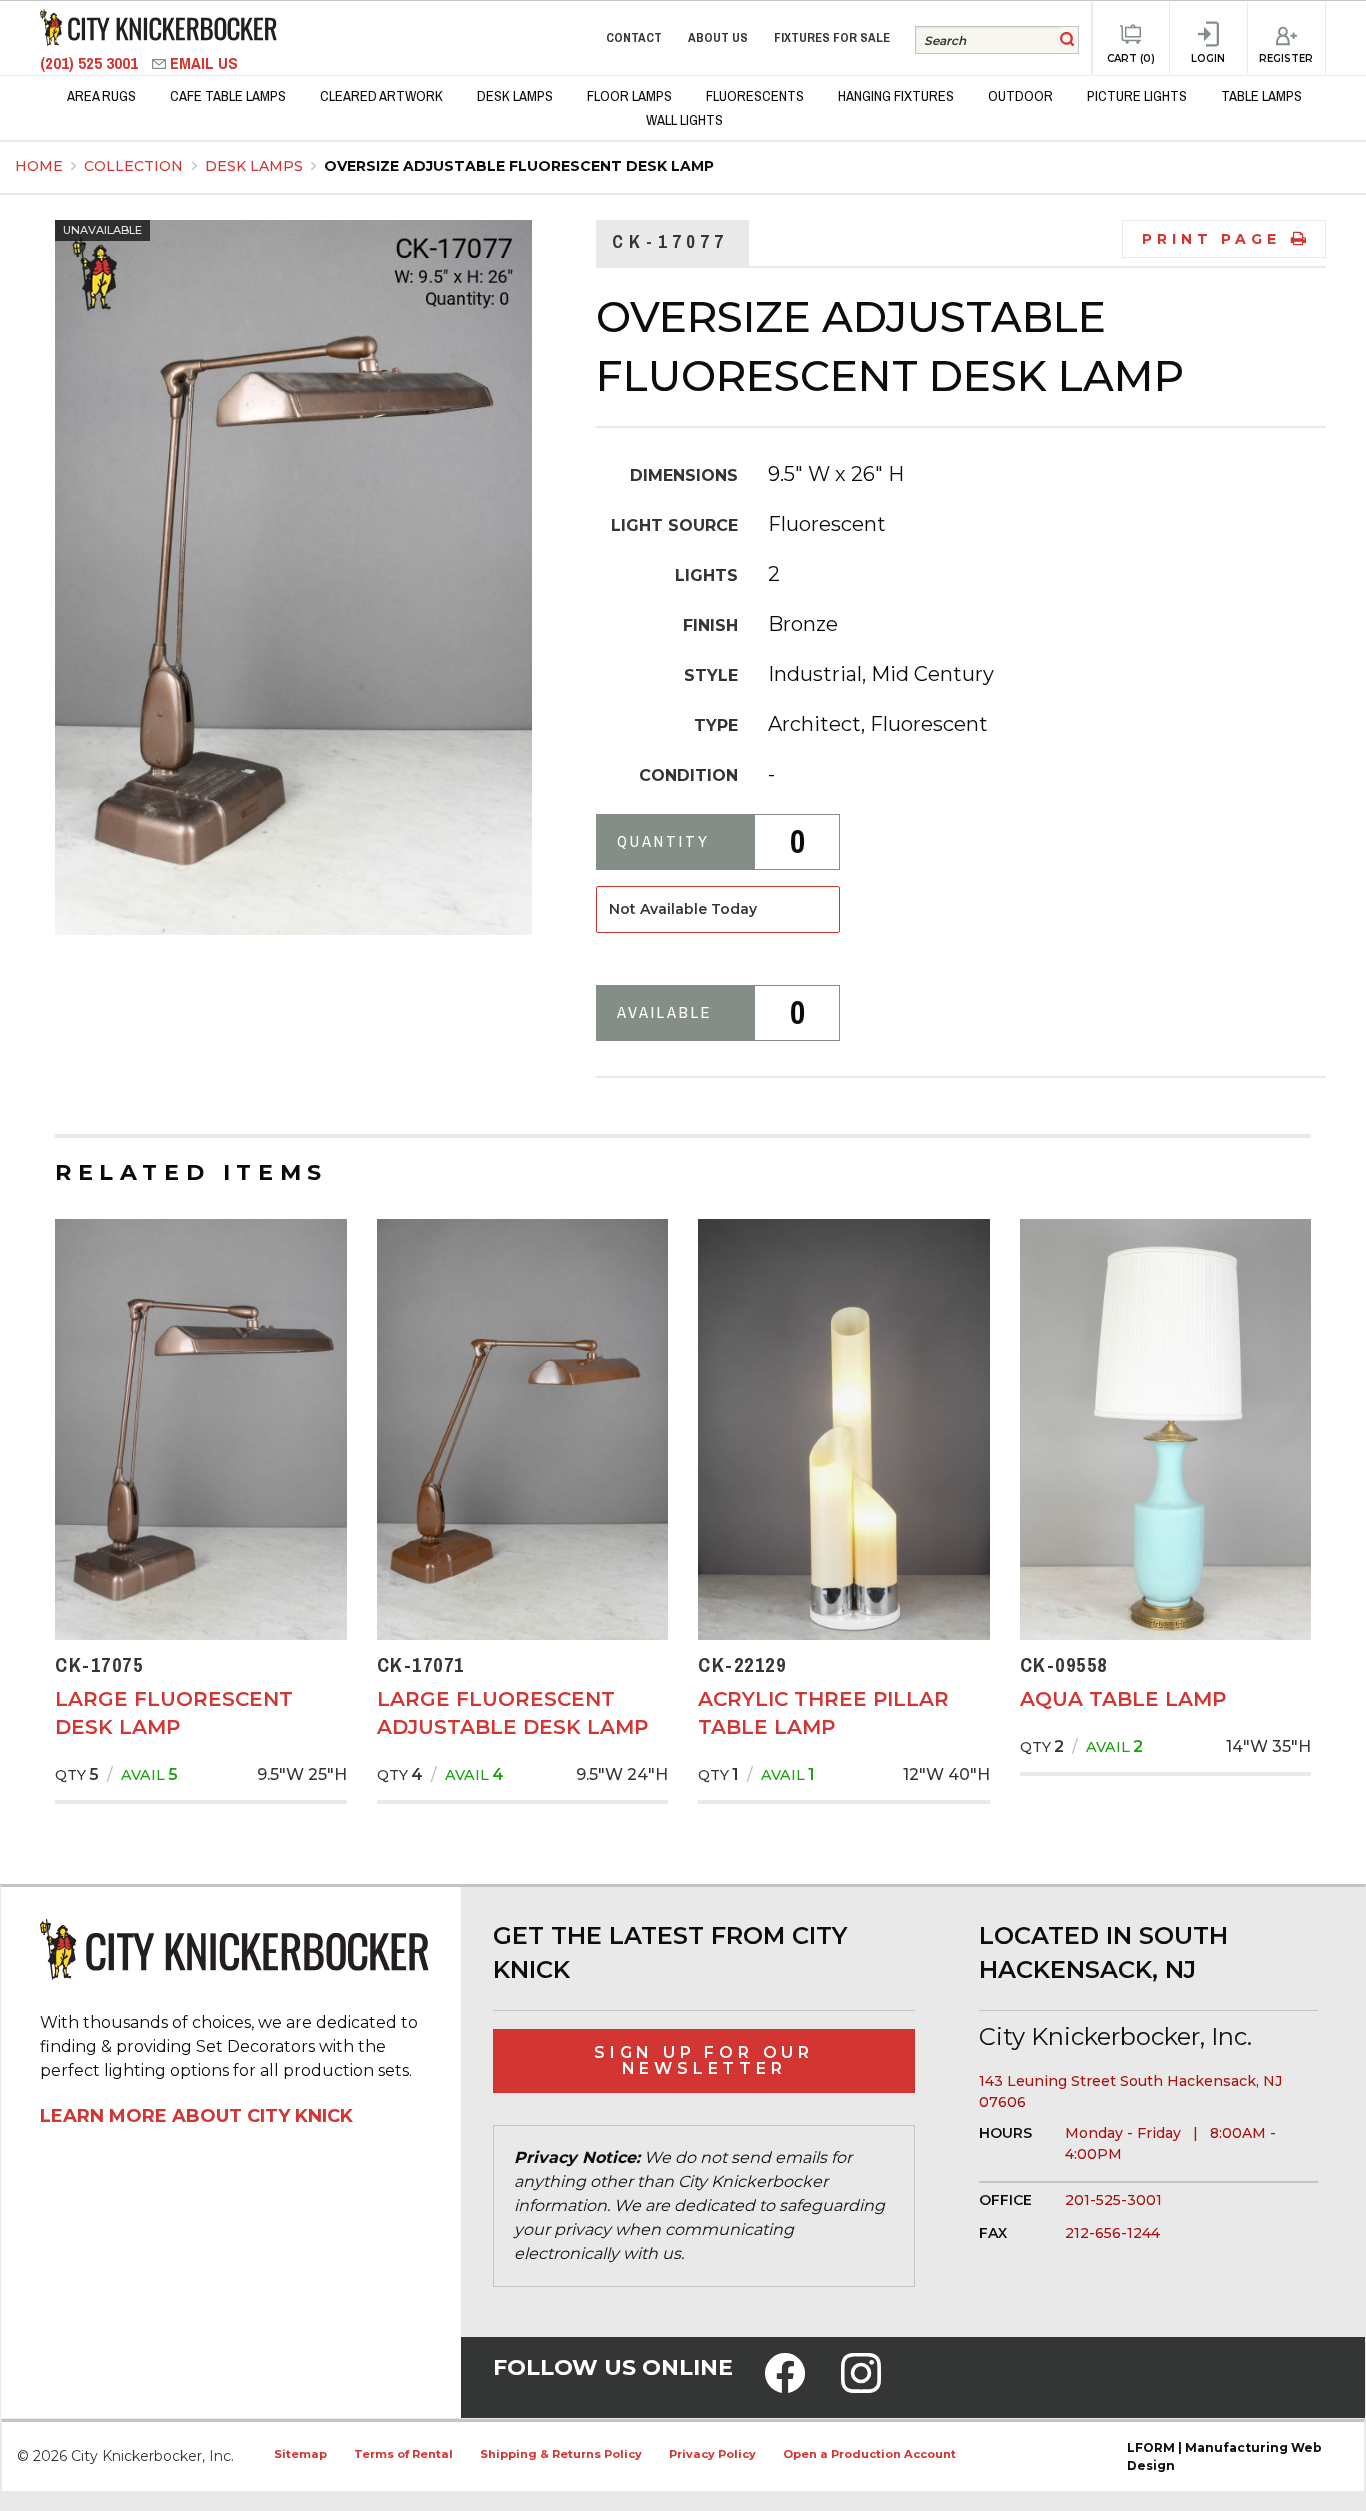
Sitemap (300, 2454)
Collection (135, 166)
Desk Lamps (256, 166)
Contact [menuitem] (634, 37)
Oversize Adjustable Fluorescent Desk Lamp (519, 166)
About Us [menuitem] (718, 37)
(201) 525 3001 (91, 63)
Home (39, 166)
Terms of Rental (403, 2454)
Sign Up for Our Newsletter (704, 2060)
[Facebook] (785, 2386)
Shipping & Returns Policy (561, 2454)
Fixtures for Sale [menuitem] (832, 37)
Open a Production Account (869, 2454)
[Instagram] (861, 2386)
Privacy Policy (712, 2454)
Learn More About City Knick (196, 2116)
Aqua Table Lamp (1123, 1699)
